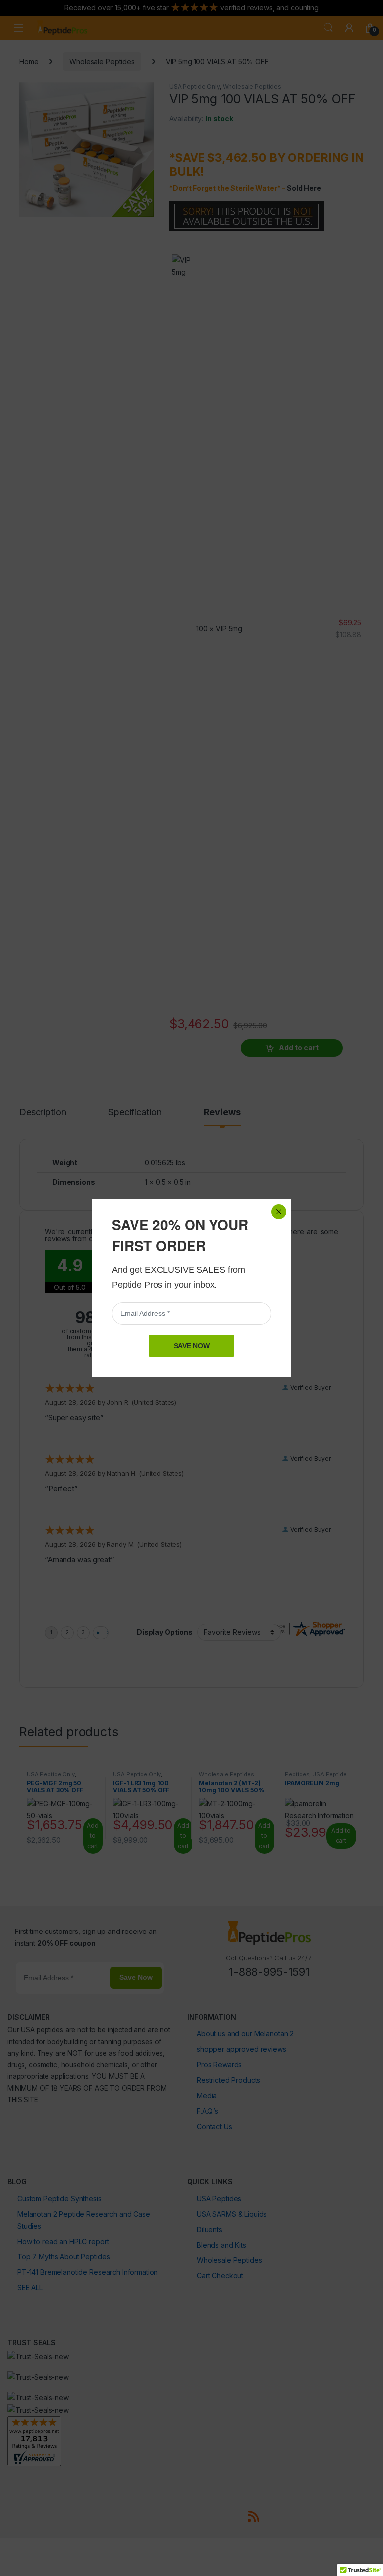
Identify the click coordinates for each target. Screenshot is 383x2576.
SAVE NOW (192, 1346)
